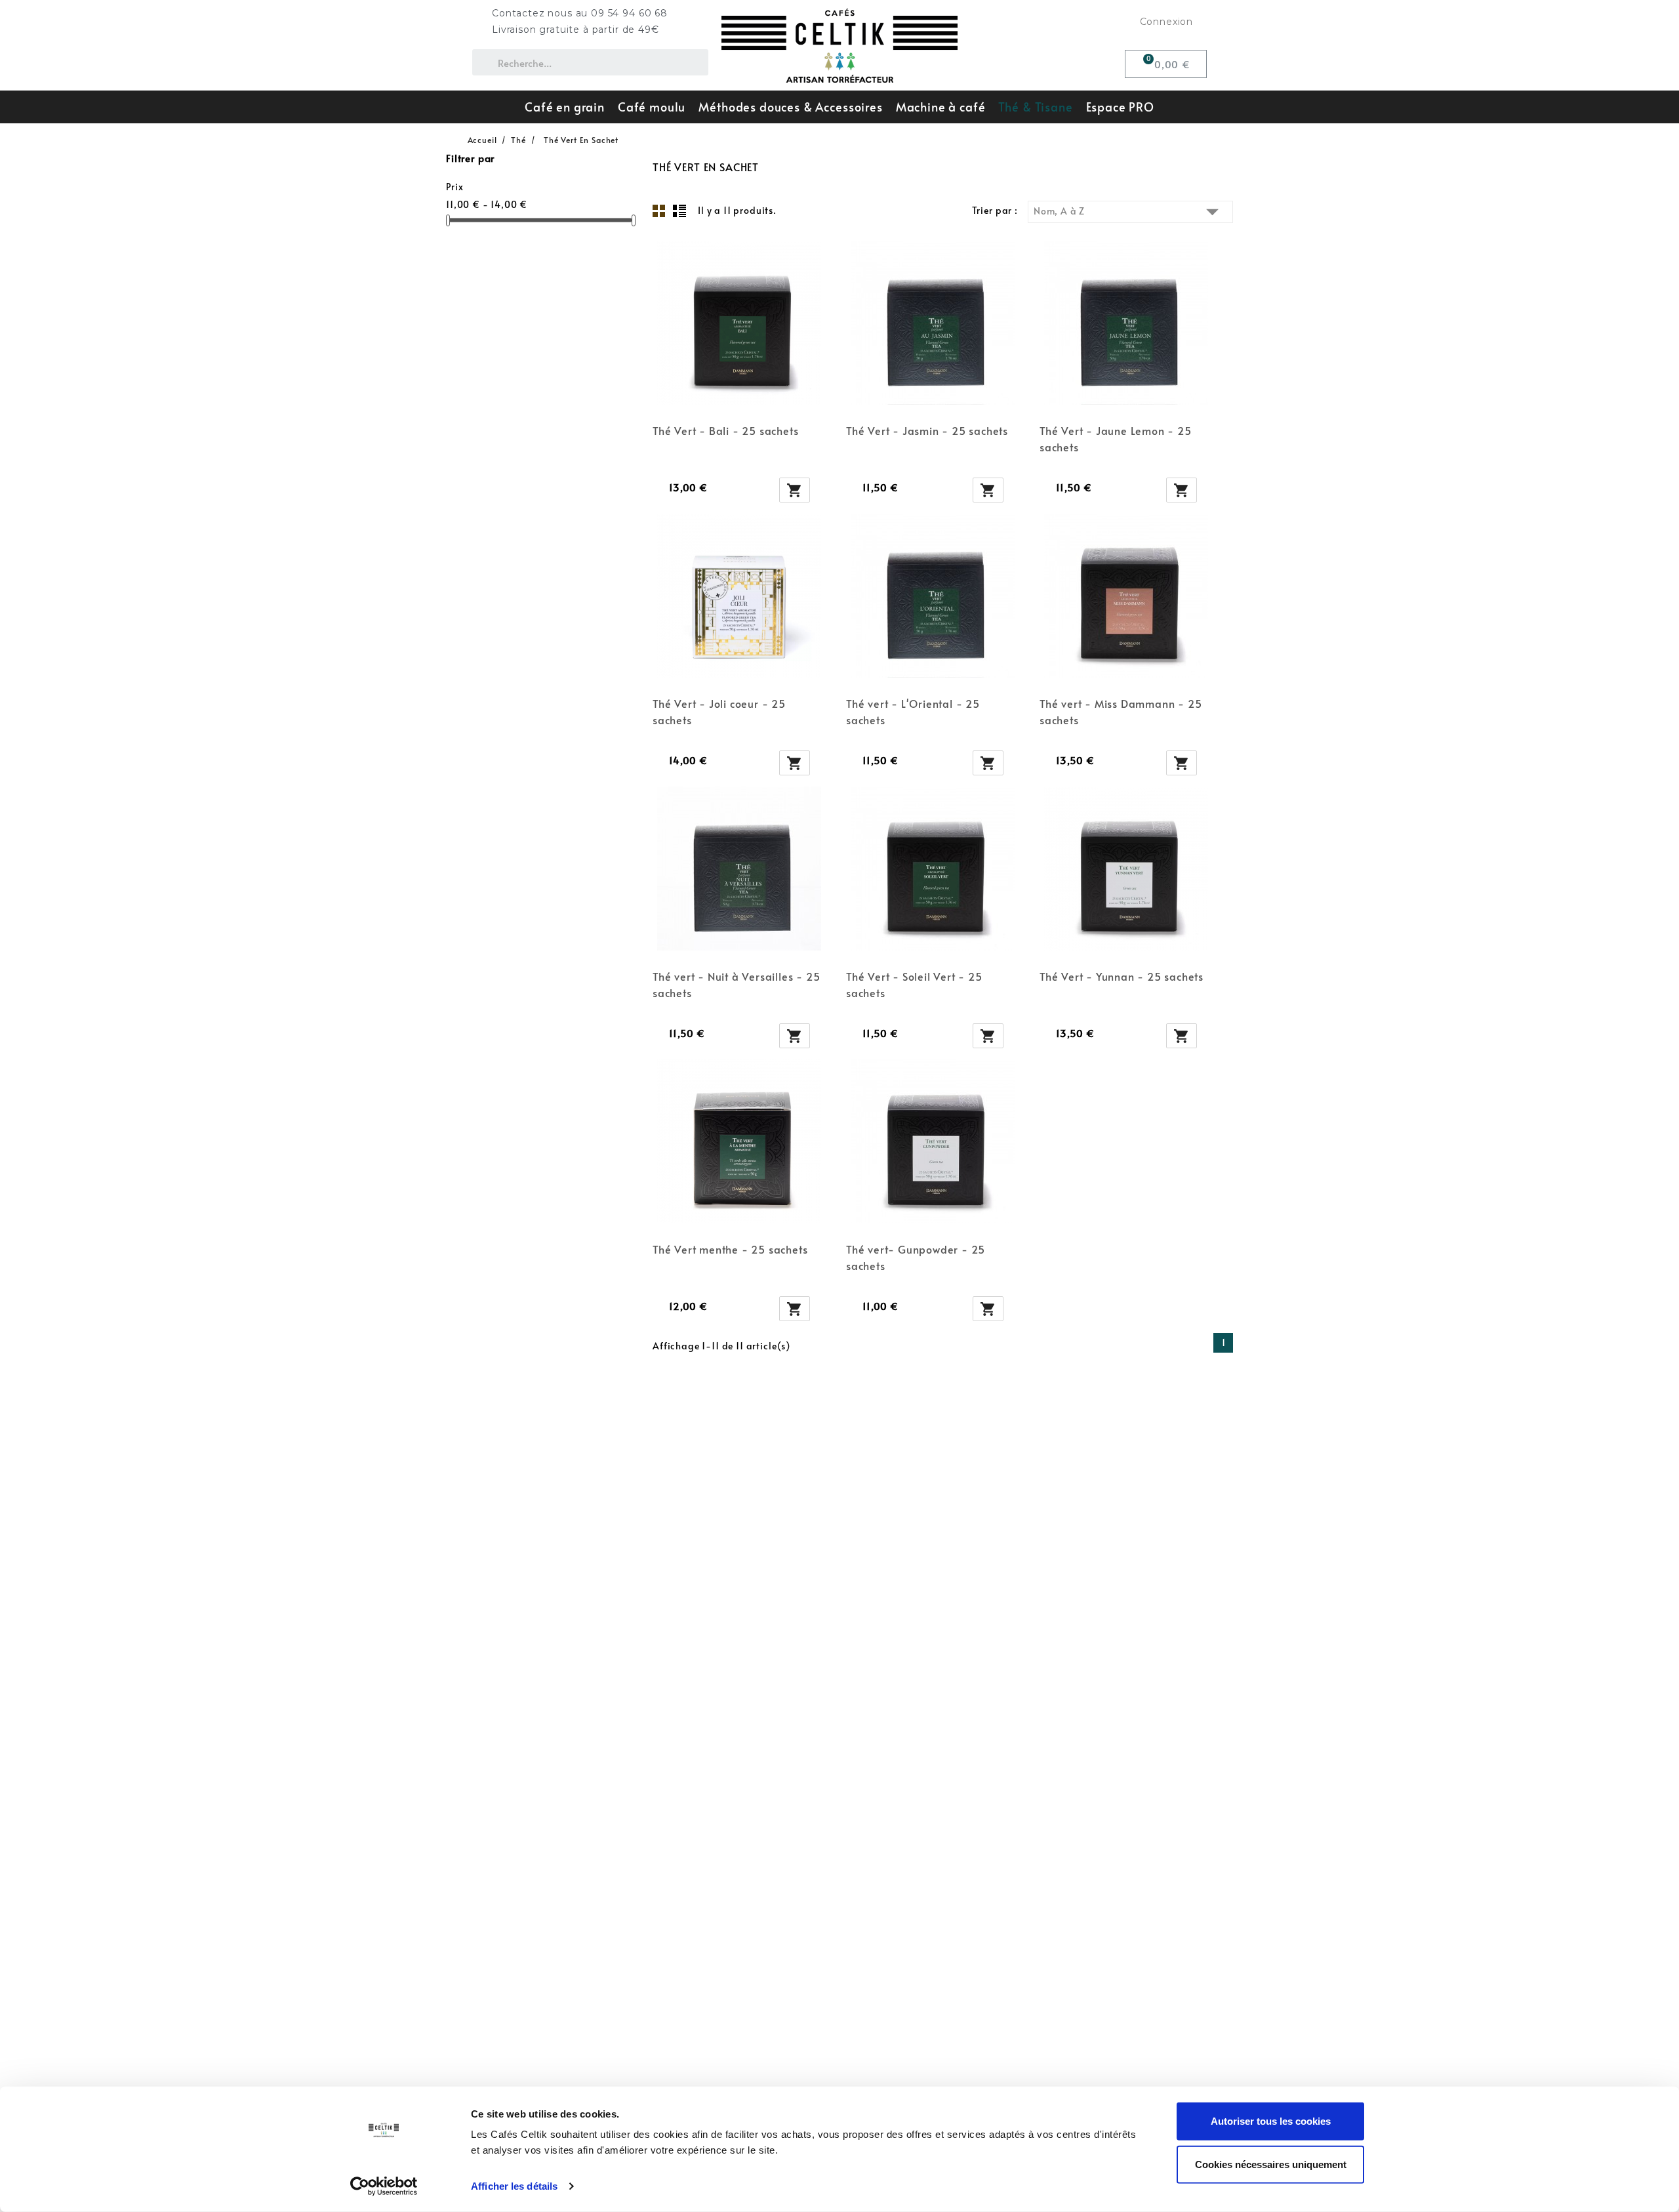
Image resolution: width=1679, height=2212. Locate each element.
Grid (659, 211)
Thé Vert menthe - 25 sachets (730, 1249)
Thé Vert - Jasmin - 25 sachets (927, 430)
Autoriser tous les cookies (1271, 2121)
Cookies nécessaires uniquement (1271, 2164)
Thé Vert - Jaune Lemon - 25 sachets (1116, 439)
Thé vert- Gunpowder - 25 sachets (916, 1257)
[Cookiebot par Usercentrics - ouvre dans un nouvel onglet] (384, 2186)
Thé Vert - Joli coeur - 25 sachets (719, 711)
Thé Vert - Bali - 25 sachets (725, 430)
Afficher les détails (514, 2186)
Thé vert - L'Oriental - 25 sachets (913, 711)
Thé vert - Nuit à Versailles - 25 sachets (736, 984)
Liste (679, 211)
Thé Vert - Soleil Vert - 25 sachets (914, 984)
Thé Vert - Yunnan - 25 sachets (1122, 976)
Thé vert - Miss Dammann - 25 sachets (1121, 711)
